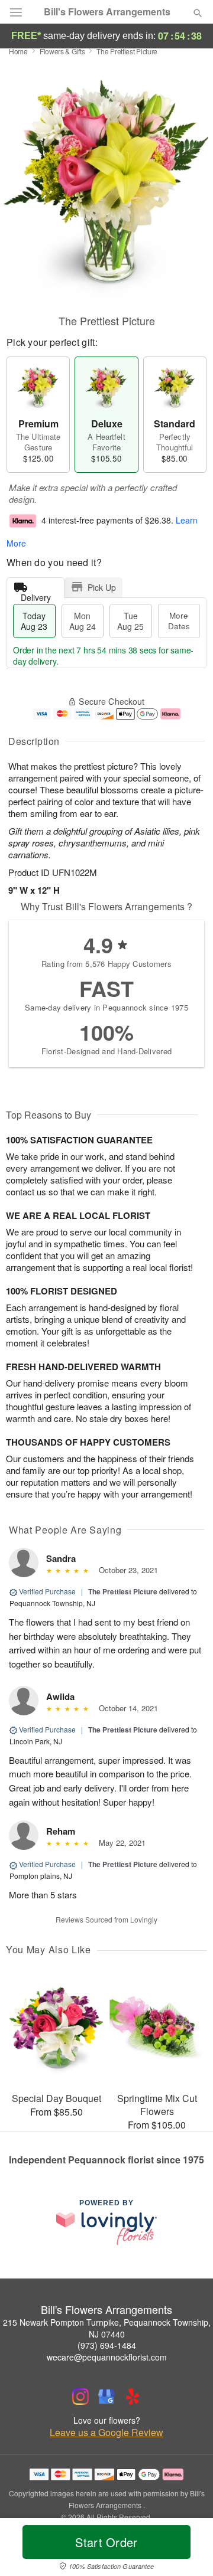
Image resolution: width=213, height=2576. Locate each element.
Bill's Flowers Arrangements (107, 12)
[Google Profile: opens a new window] (106, 2397)
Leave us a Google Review (106, 2433)
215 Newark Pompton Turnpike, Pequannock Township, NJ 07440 (107, 2328)
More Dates (179, 621)
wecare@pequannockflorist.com (107, 2357)
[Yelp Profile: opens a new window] (133, 2397)
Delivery (36, 595)
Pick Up (102, 587)
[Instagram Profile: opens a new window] (80, 2397)
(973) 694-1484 (107, 2345)
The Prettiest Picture (123, 1591)
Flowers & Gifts (62, 51)
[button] (188, 2549)
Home (18, 51)
